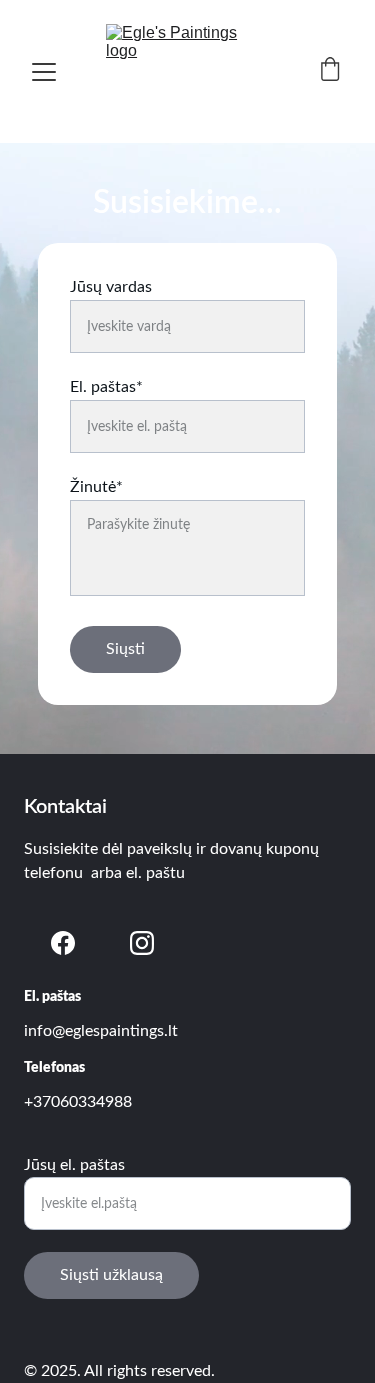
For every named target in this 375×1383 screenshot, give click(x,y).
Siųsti (125, 649)
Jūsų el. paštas (74, 1165)
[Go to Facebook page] (63, 943)
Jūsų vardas (111, 287)
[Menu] (44, 72)
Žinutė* (96, 487)
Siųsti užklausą (111, 1275)
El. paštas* (106, 387)
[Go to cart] (330, 71)
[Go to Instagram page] (142, 943)
